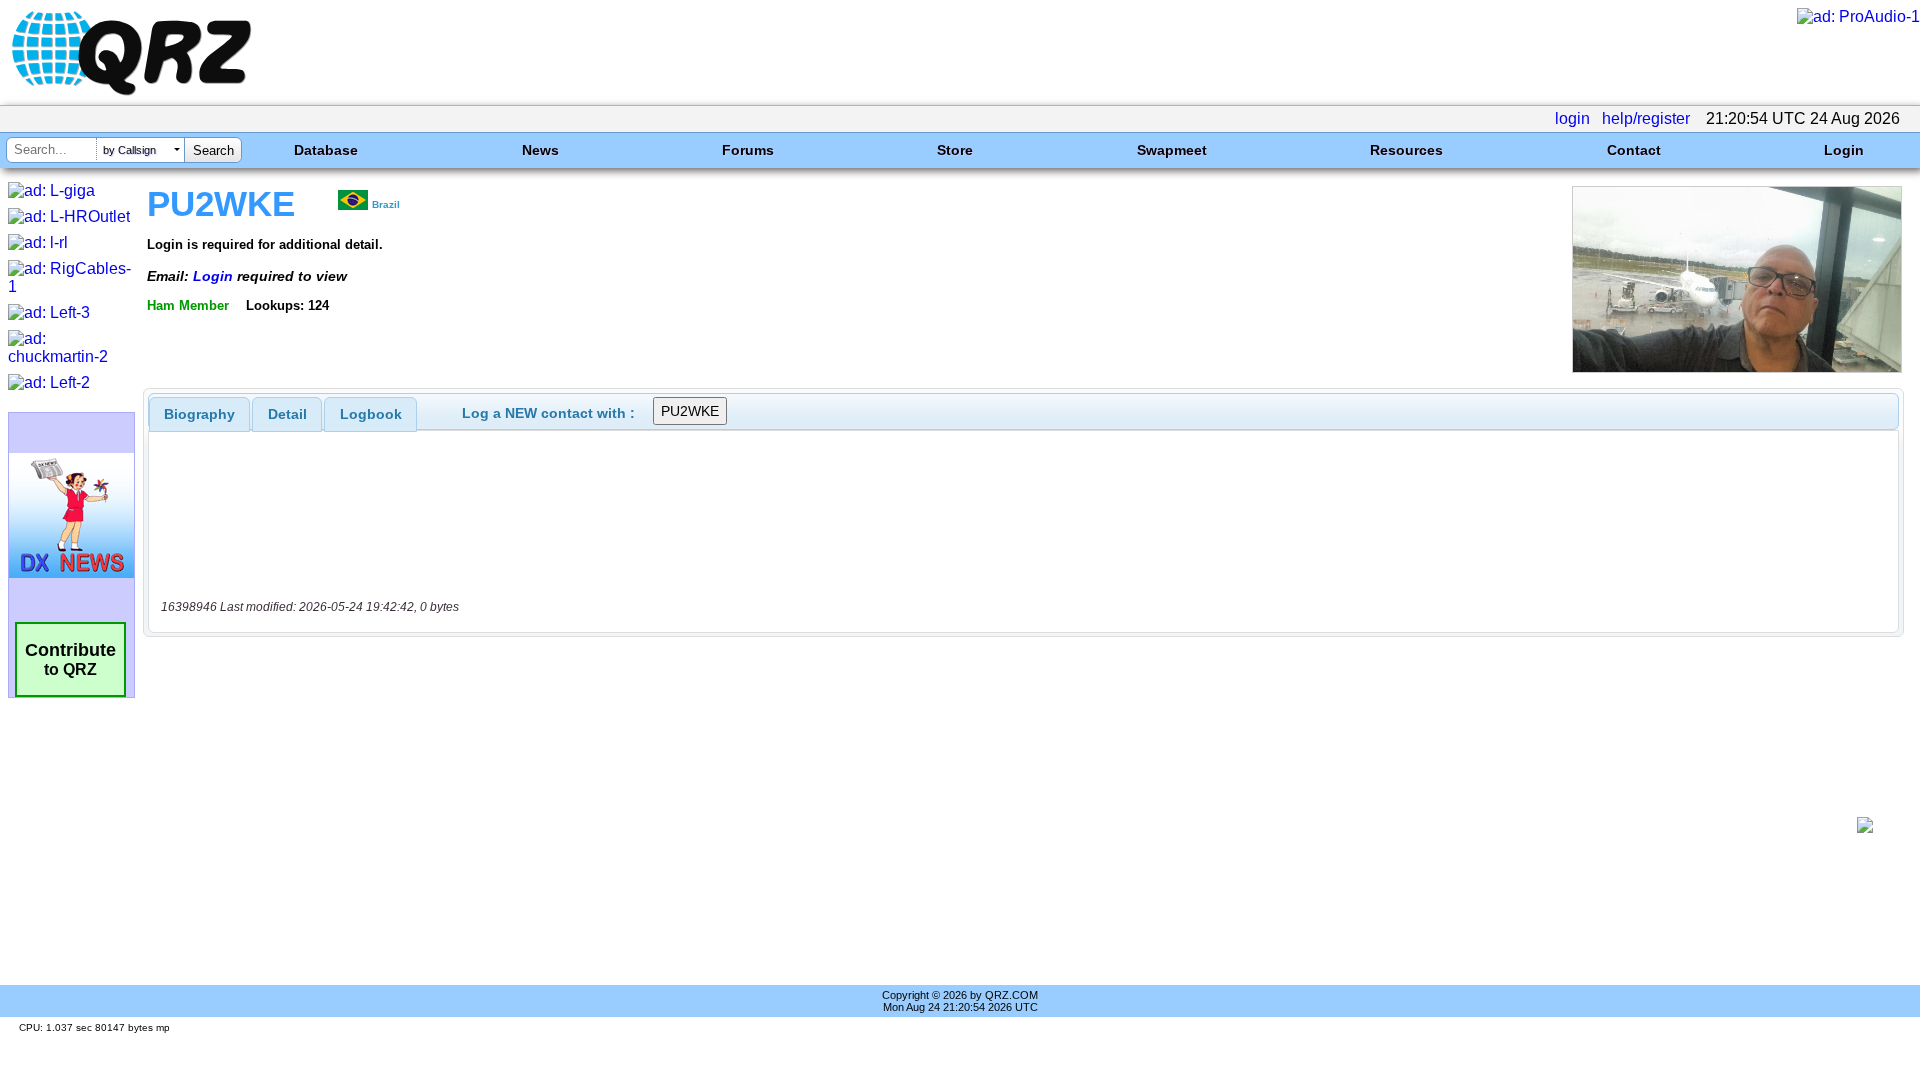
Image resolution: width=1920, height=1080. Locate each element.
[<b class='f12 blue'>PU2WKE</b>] (1737, 367)
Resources (1406, 150)
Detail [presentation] (287, 414)
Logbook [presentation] (371, 414)
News (540, 150)
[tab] (199, 414)
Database (326, 150)
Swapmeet (1172, 150)
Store (955, 150)
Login (1844, 150)
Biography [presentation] (199, 414)
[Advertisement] (1000, 825)
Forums (748, 150)
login (1572, 118)
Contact (1634, 150)
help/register (1646, 118)
